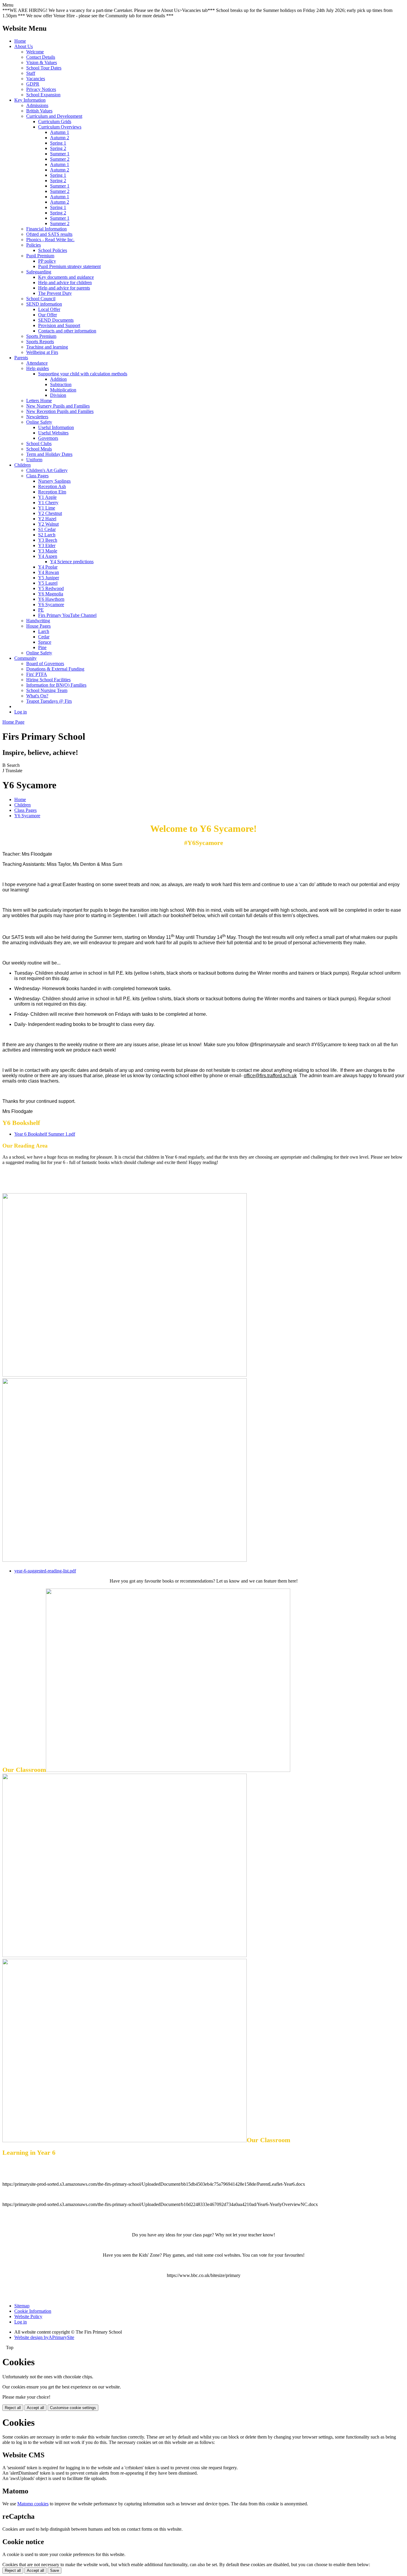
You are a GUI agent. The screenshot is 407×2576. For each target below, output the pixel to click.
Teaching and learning (47, 347)
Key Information (30, 100)
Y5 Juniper (49, 578)
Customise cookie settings (73, 2408)
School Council (41, 299)
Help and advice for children (65, 282)
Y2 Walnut (48, 524)
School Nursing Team (47, 690)
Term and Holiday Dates (49, 454)
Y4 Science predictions (72, 562)
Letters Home (39, 401)
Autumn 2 (60, 138)
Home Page (13, 722)
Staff (31, 73)
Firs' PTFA (37, 674)
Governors (48, 438)
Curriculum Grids (55, 121)
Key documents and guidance (66, 277)
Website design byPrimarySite (44, 2337)
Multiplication (63, 390)
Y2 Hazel (47, 519)
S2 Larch (47, 535)
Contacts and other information (67, 331)
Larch (44, 631)
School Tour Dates (44, 68)
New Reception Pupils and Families (60, 411)
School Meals (39, 449)
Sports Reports (40, 342)
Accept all (35, 2408)
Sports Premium (41, 336)
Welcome (35, 52)
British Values (39, 111)
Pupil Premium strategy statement (69, 266)
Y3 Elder (47, 545)
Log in (21, 712)
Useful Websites (53, 433)
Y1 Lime (47, 508)
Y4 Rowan (49, 572)
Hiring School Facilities (48, 680)
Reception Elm (52, 492)
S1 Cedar (47, 529)
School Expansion (43, 95)
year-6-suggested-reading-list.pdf (45, 1571)
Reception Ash (52, 486)
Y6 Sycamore (51, 604)
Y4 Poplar (48, 567)
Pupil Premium (40, 256)
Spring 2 (58, 148)
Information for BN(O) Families (56, 685)
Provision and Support (59, 325)
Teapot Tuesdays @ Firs (49, 701)
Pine (42, 647)
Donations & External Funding (55, 669)
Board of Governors (45, 664)
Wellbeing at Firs (42, 352)
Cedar (44, 637)
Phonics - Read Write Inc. (50, 240)
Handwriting (38, 621)
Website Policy (28, 2316)
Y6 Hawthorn (51, 599)
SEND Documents (56, 320)
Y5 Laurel (48, 583)
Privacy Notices (41, 89)
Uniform (34, 460)
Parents (21, 358)
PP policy (47, 261)
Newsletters (37, 417)
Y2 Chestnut (50, 513)
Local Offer (49, 309)
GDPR (33, 84)
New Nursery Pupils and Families (58, 406)
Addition (58, 379)
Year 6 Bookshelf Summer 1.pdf (45, 1134)
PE (41, 610)
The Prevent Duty (55, 293)
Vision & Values (42, 62)
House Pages (38, 626)
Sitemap (22, 2306)
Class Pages (37, 476)
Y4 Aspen (48, 556)
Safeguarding (39, 272)
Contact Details (41, 57)
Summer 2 (60, 159)
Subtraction (61, 384)
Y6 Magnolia (51, 594)
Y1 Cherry (48, 503)
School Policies (53, 250)
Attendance (37, 363)
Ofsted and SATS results (49, 234)
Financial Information (46, 229)
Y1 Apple (47, 497)
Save (55, 2570)
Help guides (38, 368)
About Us (24, 46)
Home (20, 41)
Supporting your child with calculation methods (83, 374)
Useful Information (56, 427)
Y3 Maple (48, 551)
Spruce (45, 642)
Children (22, 465)
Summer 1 (60, 154)
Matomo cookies (33, 2504)
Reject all (13, 2408)
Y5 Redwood (51, 588)
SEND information (44, 304)
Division (58, 395)
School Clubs (39, 443)
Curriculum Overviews (60, 127)
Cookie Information (33, 2311)
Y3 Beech (48, 540)
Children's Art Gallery (47, 470)
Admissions (37, 105)
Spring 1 (58, 143)
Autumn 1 (60, 132)
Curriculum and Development (54, 116)
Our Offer (48, 315)
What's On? (37, 696)
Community (25, 658)
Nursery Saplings (54, 481)
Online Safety (39, 422)
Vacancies (36, 79)
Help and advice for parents (64, 288)
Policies (34, 245)
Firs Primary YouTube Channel (67, 615)
